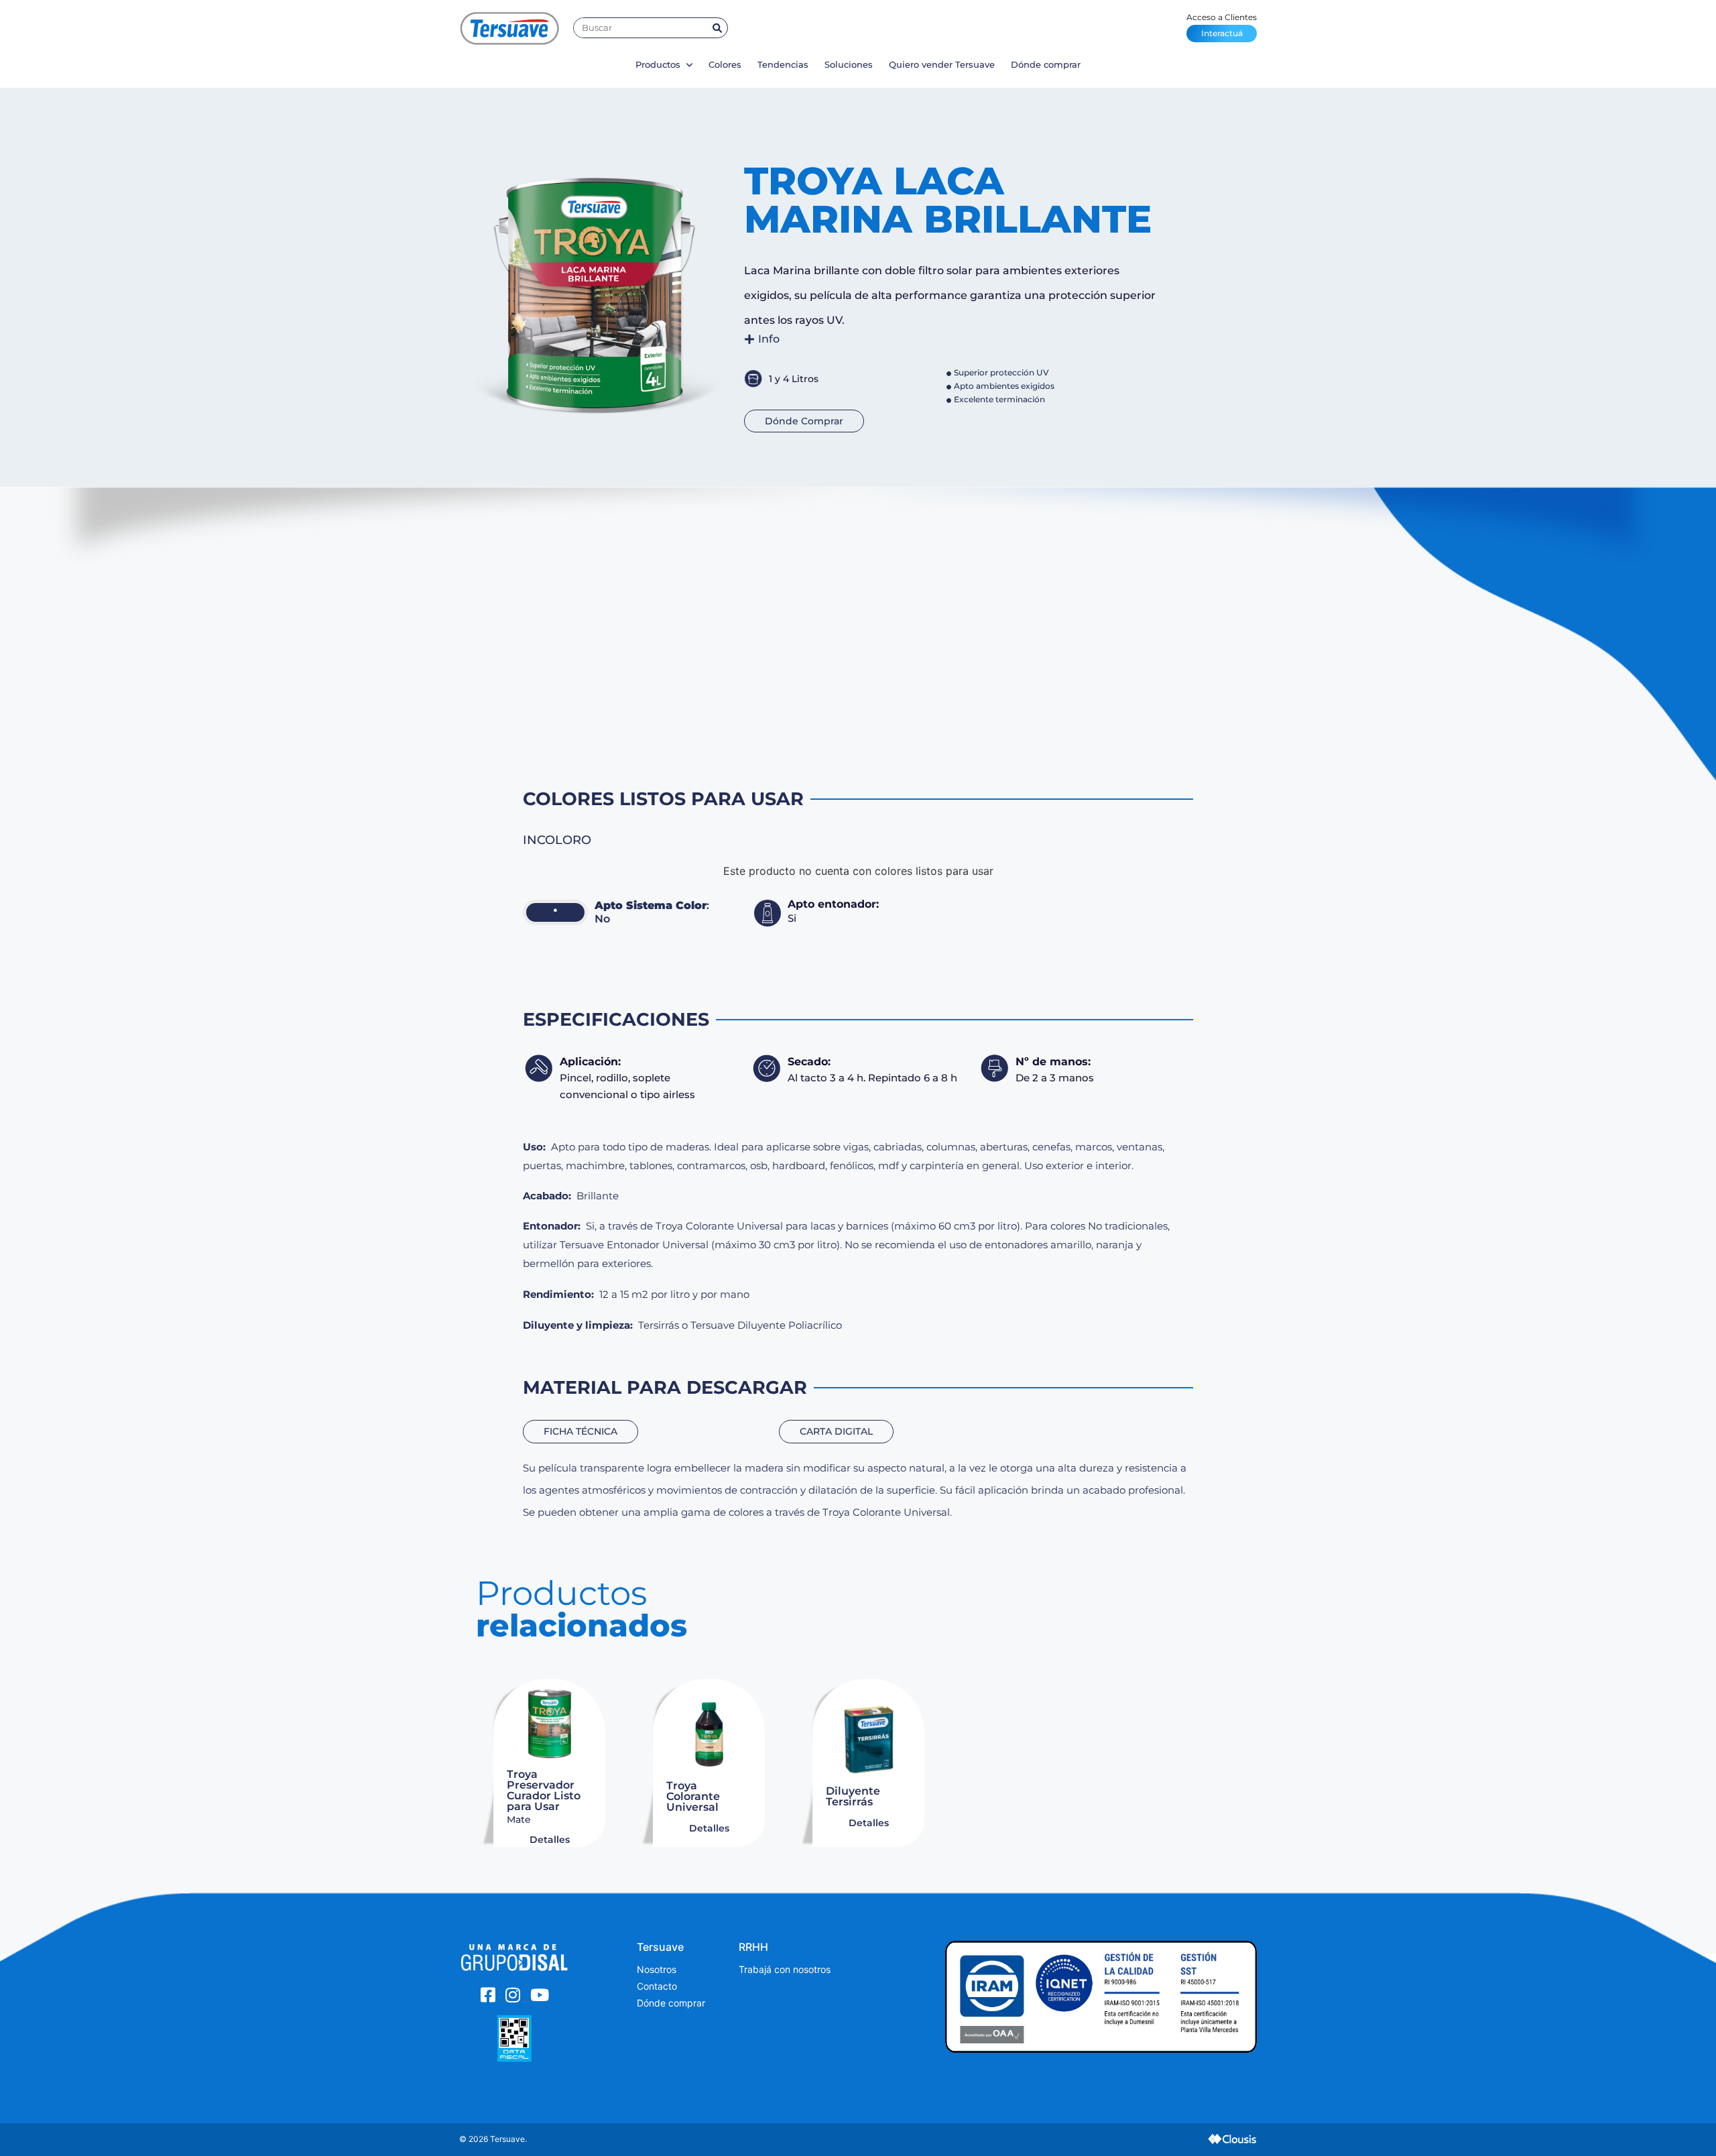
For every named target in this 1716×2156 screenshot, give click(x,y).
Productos (659, 64)
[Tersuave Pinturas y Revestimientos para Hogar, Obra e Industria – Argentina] (509, 28)
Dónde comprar (1046, 64)
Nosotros (657, 1969)
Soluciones (849, 64)
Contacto (657, 1986)
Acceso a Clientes (1222, 25)
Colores (725, 64)
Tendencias (783, 64)
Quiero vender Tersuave (942, 64)
